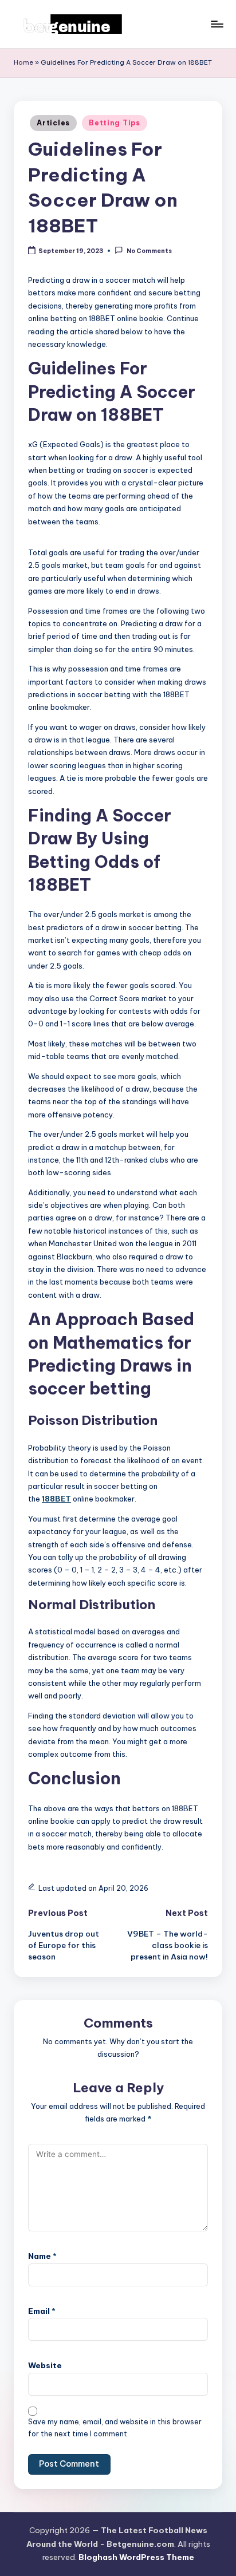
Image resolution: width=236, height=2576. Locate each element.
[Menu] (217, 24)
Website (45, 2365)
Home (23, 62)
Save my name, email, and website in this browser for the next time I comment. (115, 2428)
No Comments (149, 251)
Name (42, 2256)
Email (42, 2311)
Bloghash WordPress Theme (136, 2557)
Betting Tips (115, 123)
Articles (53, 123)
